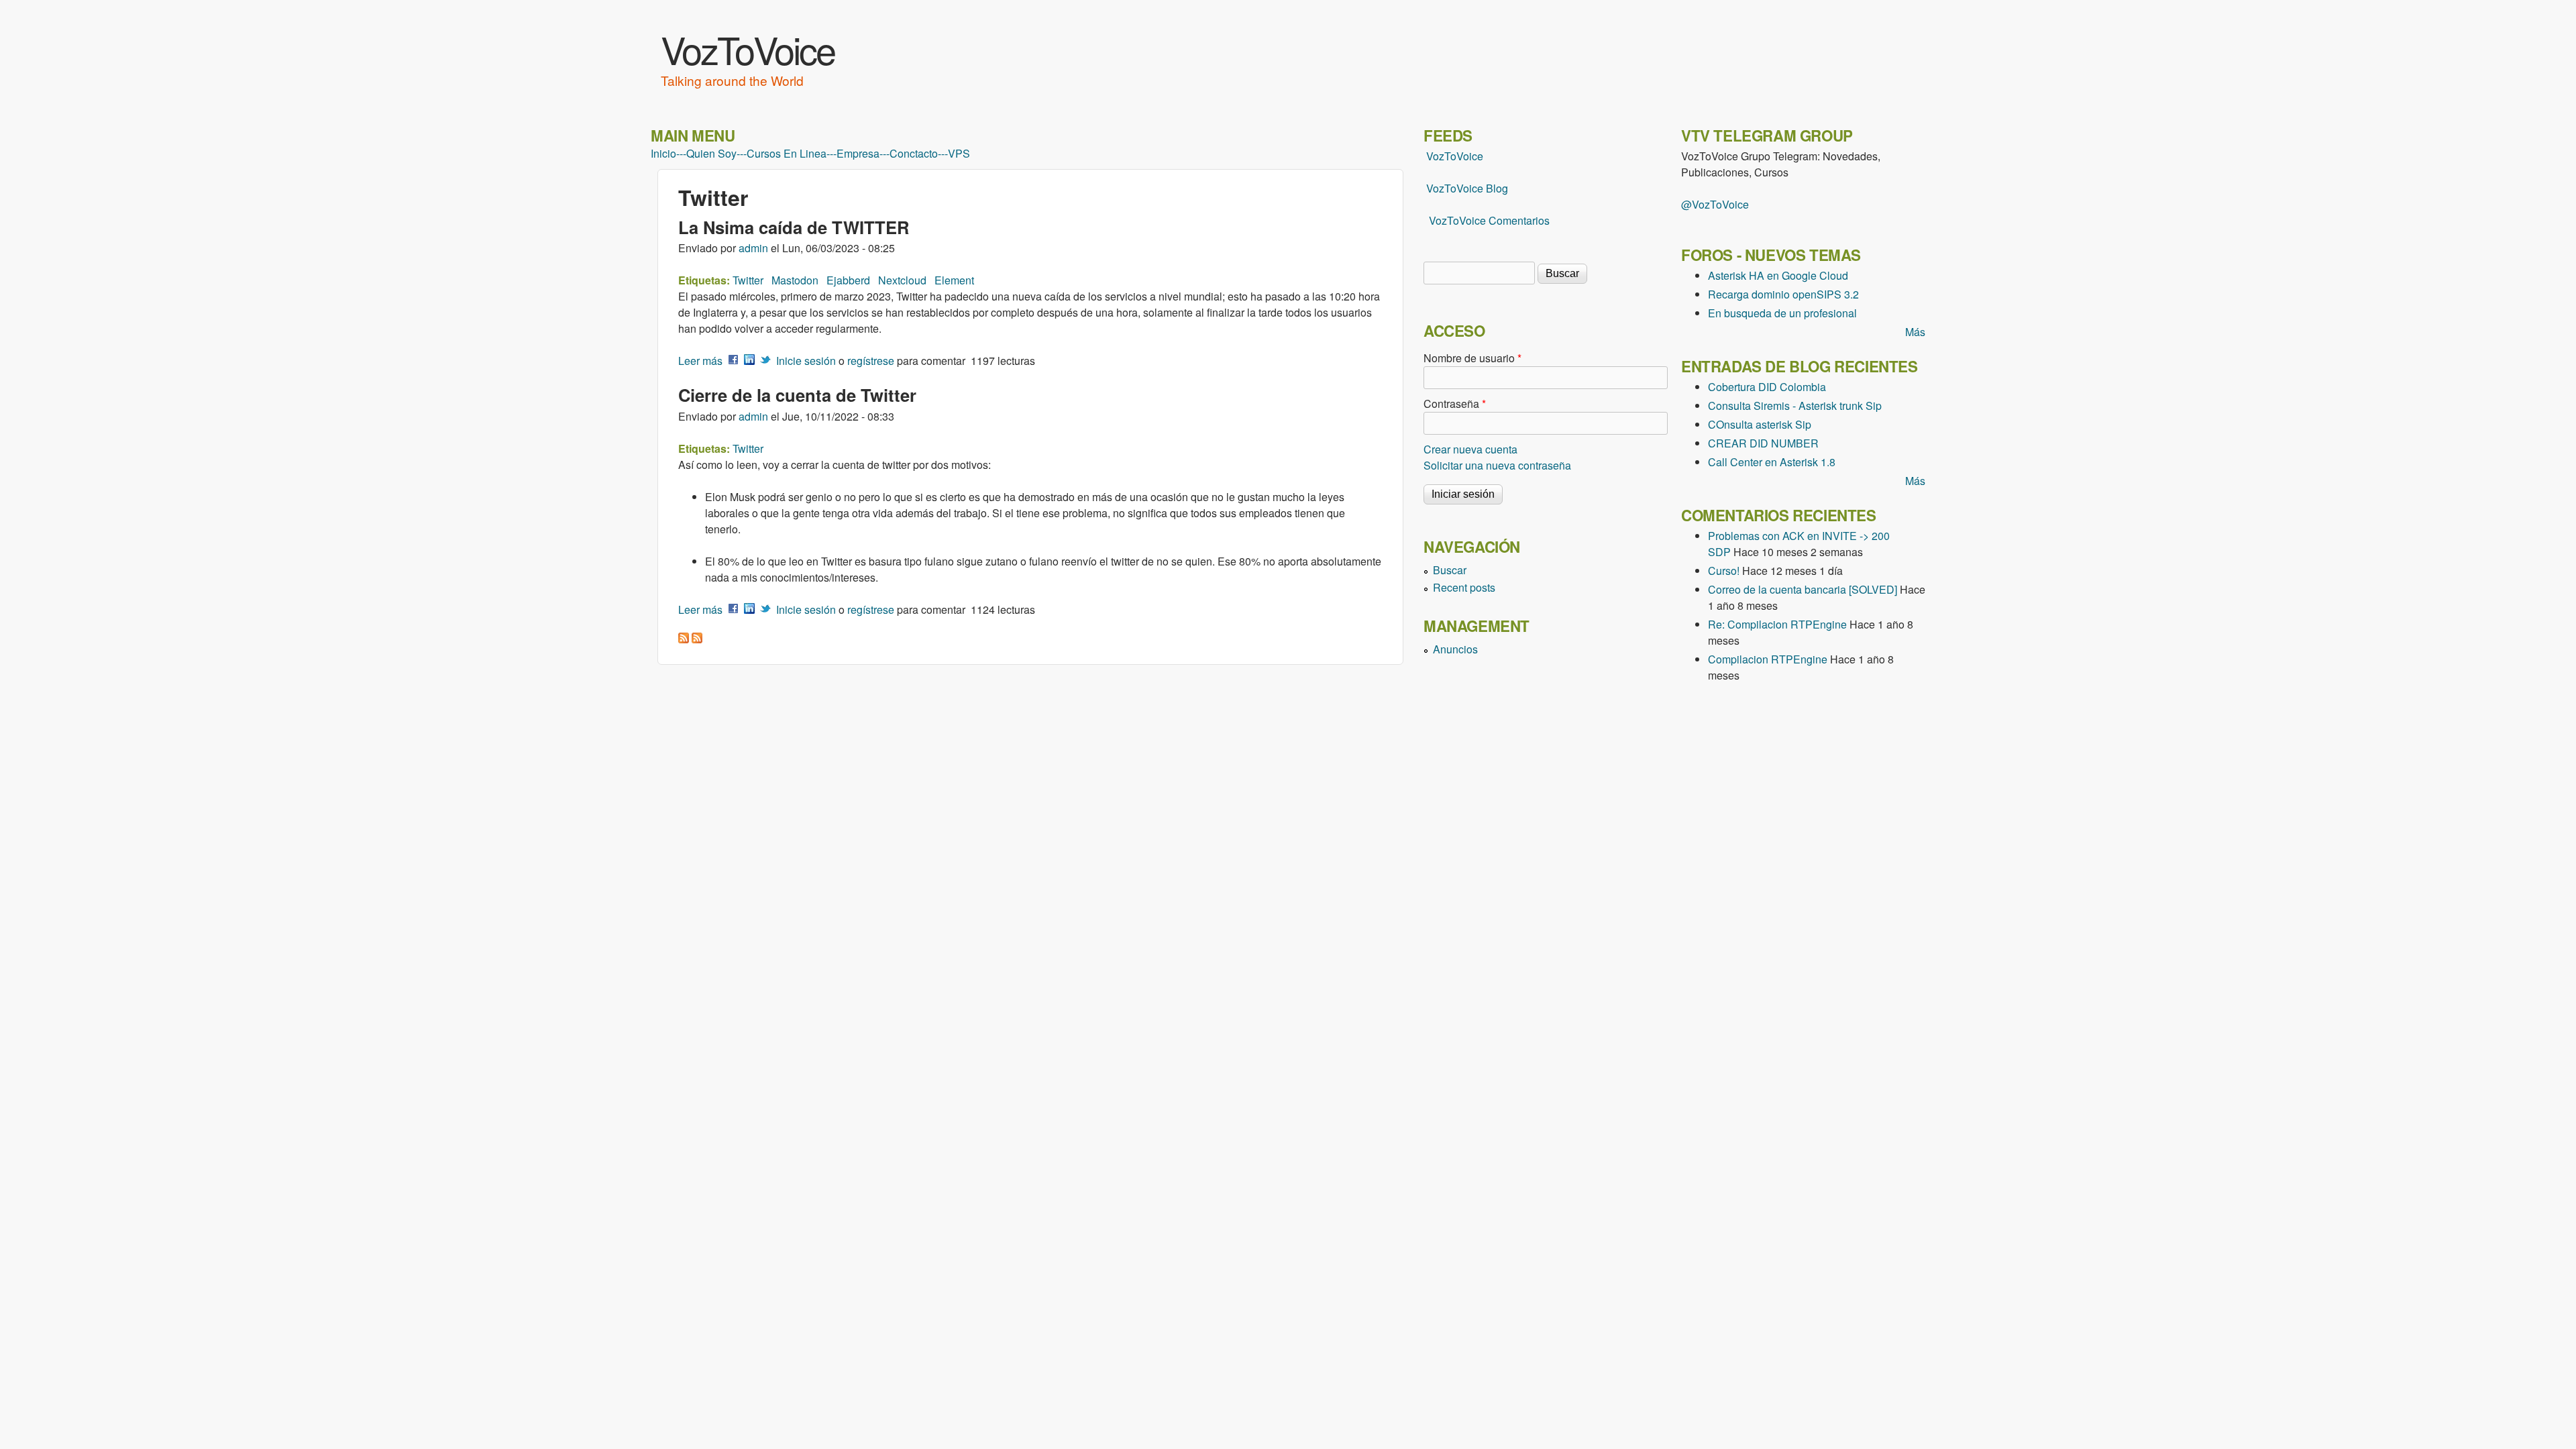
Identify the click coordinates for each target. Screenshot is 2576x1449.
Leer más (700, 361)
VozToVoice (748, 49)
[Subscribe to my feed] (1425, 188)
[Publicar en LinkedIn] (749, 361)
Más (1915, 332)
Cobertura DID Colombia (1767, 387)
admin (753, 248)
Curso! (1724, 571)
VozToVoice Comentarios (1489, 220)
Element (954, 280)
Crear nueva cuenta (1470, 449)
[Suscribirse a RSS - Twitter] (684, 639)
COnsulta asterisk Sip (1760, 424)
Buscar (1450, 570)
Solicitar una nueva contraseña (1497, 465)
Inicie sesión (806, 361)
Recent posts (1464, 587)
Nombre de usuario (1472, 358)
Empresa (858, 154)
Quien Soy (711, 154)
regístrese (871, 361)
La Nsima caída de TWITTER (794, 227)
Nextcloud (902, 280)
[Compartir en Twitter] (765, 361)
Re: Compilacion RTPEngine (1777, 624)
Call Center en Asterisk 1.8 (1772, 462)
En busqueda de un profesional (1782, 313)
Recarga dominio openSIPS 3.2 (1783, 294)
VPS (959, 154)
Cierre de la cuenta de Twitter (797, 395)
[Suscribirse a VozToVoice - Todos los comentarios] (697, 639)
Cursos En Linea (787, 154)
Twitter (748, 280)
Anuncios (1455, 649)
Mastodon (795, 280)
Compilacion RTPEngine (1768, 659)
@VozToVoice (1715, 204)
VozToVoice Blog (1467, 188)
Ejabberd (848, 280)
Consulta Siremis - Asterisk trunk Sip (1795, 406)
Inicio (663, 154)
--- (681, 154)
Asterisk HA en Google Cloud (1778, 275)
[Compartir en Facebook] (733, 361)
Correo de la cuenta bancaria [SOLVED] (1803, 589)
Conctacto (914, 154)
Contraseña (1455, 404)
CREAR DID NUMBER (1763, 443)
